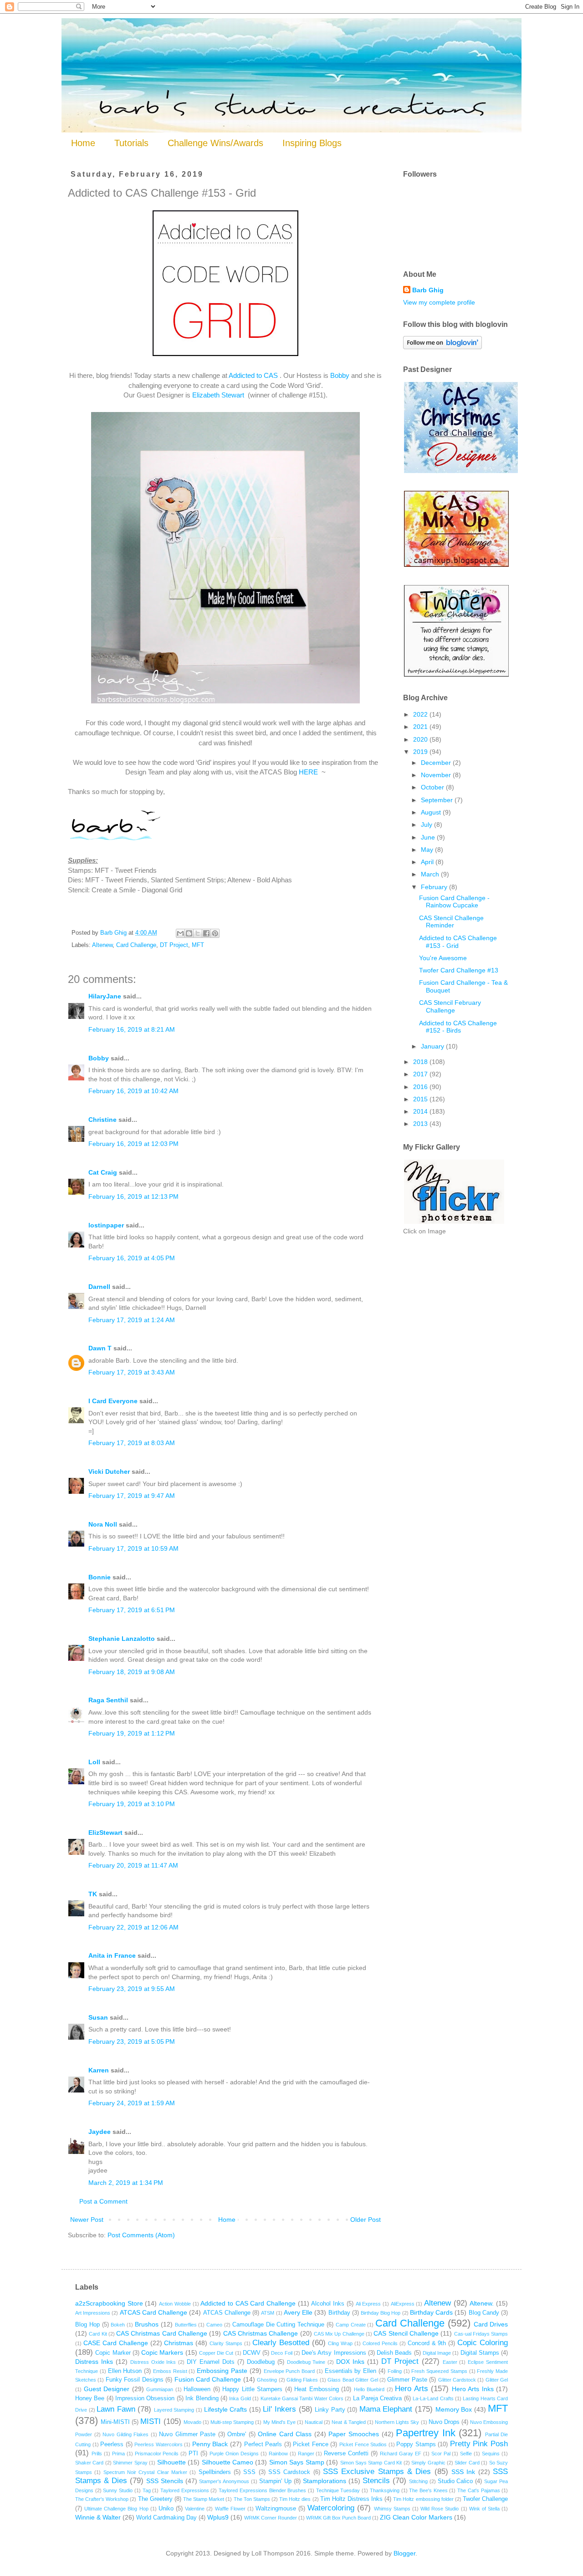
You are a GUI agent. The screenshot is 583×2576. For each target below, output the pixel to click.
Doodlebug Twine (306, 2362)
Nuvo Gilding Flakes (125, 2434)
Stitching (418, 2481)
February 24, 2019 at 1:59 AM (132, 2103)
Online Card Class (285, 2434)
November (437, 775)
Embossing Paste (222, 2371)
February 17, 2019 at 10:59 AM (133, 1548)
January (433, 1046)
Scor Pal (441, 2454)
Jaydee (100, 2132)
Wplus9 (218, 2517)
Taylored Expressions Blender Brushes (262, 2490)
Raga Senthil (108, 1700)
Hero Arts (412, 2389)
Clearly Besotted (281, 2343)
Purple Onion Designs (234, 2454)
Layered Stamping (174, 2410)
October (433, 787)
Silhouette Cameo (228, 2462)
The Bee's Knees (428, 2490)
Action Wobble (175, 2304)
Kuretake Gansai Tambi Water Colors (302, 2398)
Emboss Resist (170, 2371)
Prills (97, 2454)
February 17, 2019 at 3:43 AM (132, 1372)
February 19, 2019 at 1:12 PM (132, 1733)
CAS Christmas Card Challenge (162, 2333)
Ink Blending (202, 2398)
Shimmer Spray (130, 2463)
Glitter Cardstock (457, 2380)
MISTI (151, 2421)
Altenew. (482, 2303)
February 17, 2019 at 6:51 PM (132, 1610)
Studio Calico (455, 2481)
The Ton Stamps (252, 2499)
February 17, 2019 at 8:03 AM (132, 1443)
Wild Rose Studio (440, 2509)
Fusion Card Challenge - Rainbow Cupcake (454, 902)
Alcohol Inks (328, 2304)
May (428, 850)
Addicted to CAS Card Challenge (248, 2303)
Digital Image (437, 2353)
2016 (421, 1087)
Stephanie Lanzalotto (122, 1639)
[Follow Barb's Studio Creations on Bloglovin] (442, 347)
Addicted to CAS (254, 375)
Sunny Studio (118, 2490)
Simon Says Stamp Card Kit (371, 2463)
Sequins (491, 2454)
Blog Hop (87, 2325)
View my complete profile (439, 302)
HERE (308, 772)
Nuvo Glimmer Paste (187, 2434)
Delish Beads (394, 2353)
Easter (450, 2362)
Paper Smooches (354, 2434)
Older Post (366, 2220)
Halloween (197, 2389)
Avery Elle (298, 2312)
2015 (421, 1099)
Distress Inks (94, 2362)
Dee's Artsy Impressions (334, 2353)
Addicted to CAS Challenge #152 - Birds (458, 1027)
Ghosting (267, 2380)
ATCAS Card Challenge (153, 2312)
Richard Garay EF (401, 2454)
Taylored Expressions (185, 2490)
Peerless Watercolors (159, 2444)
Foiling (395, 2371)
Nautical (314, 2422)
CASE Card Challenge (116, 2343)
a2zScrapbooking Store (109, 2303)
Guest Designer (107, 2389)
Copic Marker (113, 2353)
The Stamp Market (204, 2499)
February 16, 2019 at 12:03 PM (133, 1144)
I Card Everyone (113, 1401)
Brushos (147, 2324)
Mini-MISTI (115, 2422)
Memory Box (454, 2409)
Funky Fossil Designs (135, 2380)
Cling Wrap (340, 2343)
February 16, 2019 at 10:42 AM (133, 1091)
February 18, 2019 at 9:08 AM (132, 1672)
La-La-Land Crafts (433, 2398)
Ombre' (237, 2434)
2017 (421, 1074)
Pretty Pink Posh (479, 2444)
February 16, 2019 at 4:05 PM (132, 1258)
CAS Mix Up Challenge (339, 2334)
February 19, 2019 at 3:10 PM (132, 1804)
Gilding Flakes (302, 2380)
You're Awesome (443, 958)
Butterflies (186, 2325)
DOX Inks (350, 2362)
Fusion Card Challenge (208, 2379)
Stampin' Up (275, 2481)
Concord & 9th (427, 2343)
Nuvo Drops (444, 2422)
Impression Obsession (145, 2398)
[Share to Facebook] (206, 933)
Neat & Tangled (348, 2422)
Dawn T (100, 1348)
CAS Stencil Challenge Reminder (451, 922)
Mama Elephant (386, 2409)
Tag (147, 2490)
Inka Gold (240, 2398)
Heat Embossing (317, 2389)
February (435, 887)
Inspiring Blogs (312, 143)
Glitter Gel (497, 2380)
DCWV (252, 2353)
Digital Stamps (480, 2353)
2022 (421, 714)
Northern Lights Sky (397, 2422)
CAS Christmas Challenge (261, 2333)
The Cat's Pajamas (478, 2490)
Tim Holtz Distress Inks (351, 2499)
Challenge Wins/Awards (215, 143)
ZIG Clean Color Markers (416, 2517)
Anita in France (112, 1955)
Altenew (102, 945)
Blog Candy (484, 2313)
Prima (118, 2454)
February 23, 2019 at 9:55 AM (132, 1989)
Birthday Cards (431, 2312)
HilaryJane (105, 996)
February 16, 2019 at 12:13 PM (133, 1196)
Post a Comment (103, 2201)
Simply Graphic (428, 2463)
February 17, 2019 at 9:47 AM (132, 1496)
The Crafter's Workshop (102, 2499)
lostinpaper (106, 1225)
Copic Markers (162, 2352)
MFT (198, 945)
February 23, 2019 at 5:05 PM (132, 2041)
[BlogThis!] (189, 933)
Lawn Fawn (116, 2409)
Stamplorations (325, 2481)
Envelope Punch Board (289, 2371)
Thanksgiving (385, 2490)
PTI (193, 2454)
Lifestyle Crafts (226, 2409)
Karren (99, 2070)
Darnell (99, 1287)
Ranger (306, 2454)
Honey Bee (90, 2398)
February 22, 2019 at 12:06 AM (133, 1927)
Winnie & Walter (98, 2517)
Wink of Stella (484, 2509)
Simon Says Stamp (297, 2462)
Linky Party (330, 2410)
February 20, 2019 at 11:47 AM (133, 1865)
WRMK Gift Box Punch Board (338, 2518)
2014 (421, 1111)
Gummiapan (160, 2389)
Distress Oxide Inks (153, 2362)
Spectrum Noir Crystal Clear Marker (145, 2472)
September (438, 800)
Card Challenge (136, 945)
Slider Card (467, 2463)
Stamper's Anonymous (224, 2481)
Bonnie (100, 1577)
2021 (421, 727)
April (428, 862)
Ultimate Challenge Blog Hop (116, 2509)
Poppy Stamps (416, 2444)
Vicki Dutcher (109, 1471)
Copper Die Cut (216, 2353)
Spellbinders (215, 2472)
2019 (421, 752)
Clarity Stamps (226, 2343)
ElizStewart (105, 1833)
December (437, 763)
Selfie (466, 2454)
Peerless (112, 2444)
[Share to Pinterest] (215, 933)
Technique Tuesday (338, 2490)
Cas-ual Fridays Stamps (481, 2334)
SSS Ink (463, 2472)
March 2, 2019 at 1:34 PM (126, 2183)
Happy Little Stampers (252, 2389)
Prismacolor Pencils (157, 2454)
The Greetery (155, 2499)
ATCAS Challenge (227, 2313)
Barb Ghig (428, 290)
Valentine (195, 2509)
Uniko (166, 2509)
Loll (94, 1762)
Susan (98, 2017)
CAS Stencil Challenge (406, 2333)
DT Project (174, 945)
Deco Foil (281, 2353)
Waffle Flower (230, 2509)
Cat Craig (103, 1172)
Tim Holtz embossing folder (423, 2499)
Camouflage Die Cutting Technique (278, 2325)
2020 (421, 739)
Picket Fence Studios (363, 2444)
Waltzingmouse (276, 2509)
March (431, 874)
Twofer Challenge (485, 2499)
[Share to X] (198, 933)
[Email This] (180, 933)
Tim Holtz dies (295, 2499)
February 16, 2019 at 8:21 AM (132, 1029)
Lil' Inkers (279, 2409)
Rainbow (278, 2454)
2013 (421, 1124)
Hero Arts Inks (473, 2389)
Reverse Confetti (346, 2454)
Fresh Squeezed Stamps (439, 2371)
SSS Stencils (165, 2481)
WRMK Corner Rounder (271, 2518)
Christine (102, 1120)
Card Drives (491, 2324)
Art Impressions (93, 2313)
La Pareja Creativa (378, 2398)
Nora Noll (103, 1524)
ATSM (268, 2313)
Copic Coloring (483, 2343)
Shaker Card (89, 2463)
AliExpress (403, 2304)
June (429, 837)
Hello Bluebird (369, 2389)
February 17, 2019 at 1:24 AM (132, 1320)
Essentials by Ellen (351, 2371)
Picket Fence (311, 2444)
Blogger (404, 2553)
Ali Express (368, 2304)
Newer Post (87, 2220)
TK (93, 1894)
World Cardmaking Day (166, 2518)
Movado (192, 2422)
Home (83, 143)
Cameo (214, 2325)
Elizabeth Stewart (218, 395)
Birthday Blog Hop (381, 2313)
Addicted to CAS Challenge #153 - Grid (458, 942)
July (427, 825)
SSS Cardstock (289, 2472)
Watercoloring (331, 2508)
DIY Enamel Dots (211, 2362)
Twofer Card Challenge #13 (459, 970)
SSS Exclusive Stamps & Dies (377, 2472)
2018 (421, 1062)
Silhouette (171, 2462)
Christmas (179, 2343)
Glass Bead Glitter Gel (353, 2380)
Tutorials (131, 143)
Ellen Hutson (125, 2371)
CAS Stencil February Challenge (450, 1006)
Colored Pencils (380, 2343)
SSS (249, 2472)
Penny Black (210, 2444)
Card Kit (98, 2334)
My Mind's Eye (279, 2422)
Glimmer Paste (407, 2380)
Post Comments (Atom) (141, 2235)
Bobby (340, 375)
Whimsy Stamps (392, 2509)
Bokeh (118, 2325)
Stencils (376, 2481)
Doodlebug (261, 2362)
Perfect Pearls (263, 2444)
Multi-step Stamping (232, 2422)
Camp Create (351, 2325)
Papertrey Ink (426, 2433)
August (432, 812)
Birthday (339, 2313)
